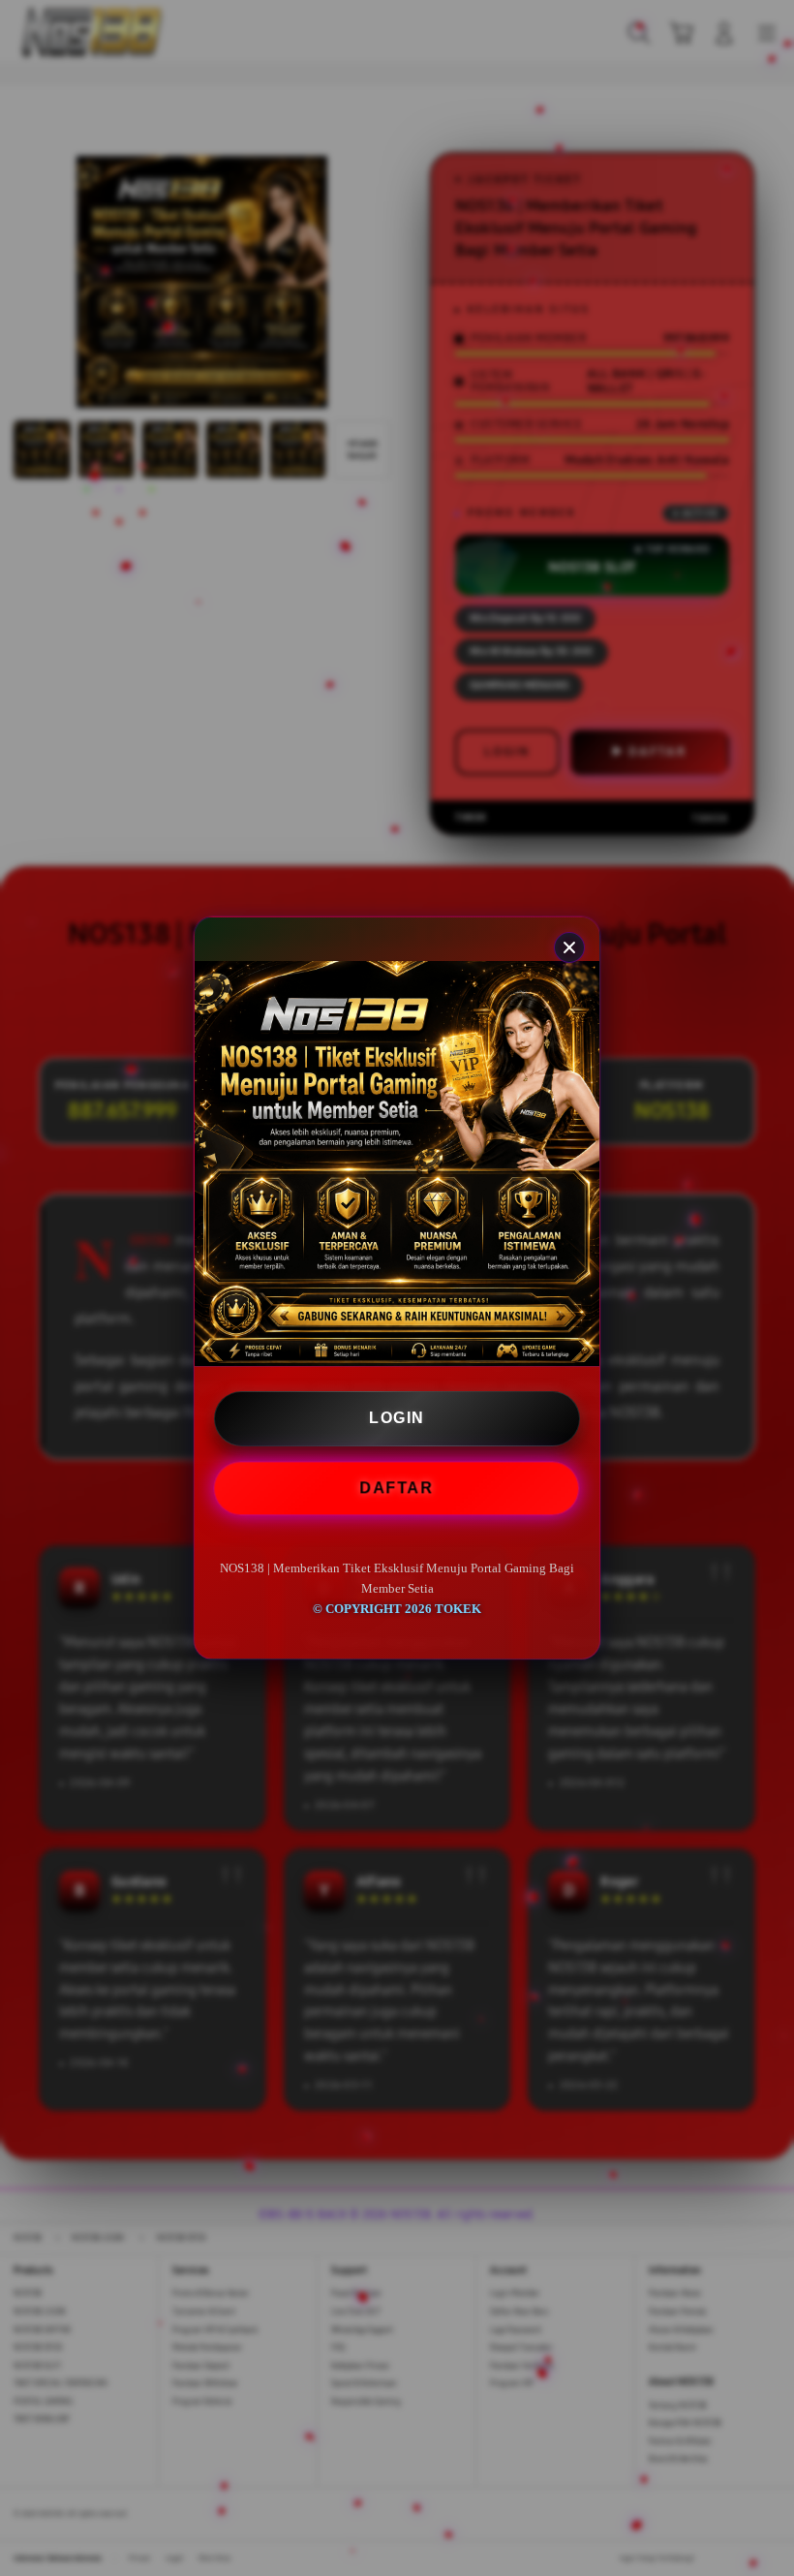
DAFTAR (398, 1489)
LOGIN (397, 1418)
